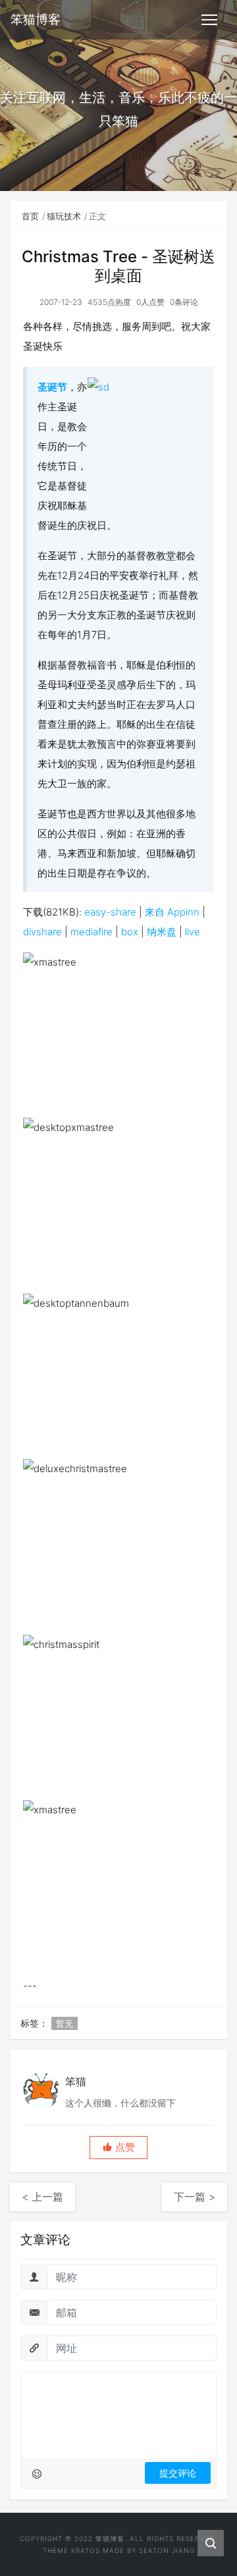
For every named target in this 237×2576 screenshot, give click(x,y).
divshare (42, 932)
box (130, 932)
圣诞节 (52, 387)
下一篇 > (195, 2197)
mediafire (92, 932)
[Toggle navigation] (209, 20)
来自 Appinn (172, 912)
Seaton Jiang (167, 2550)
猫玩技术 (64, 216)
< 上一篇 (42, 2197)
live (193, 932)
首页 (30, 216)
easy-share (110, 912)
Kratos (86, 2550)
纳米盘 (162, 932)
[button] (118, 2148)
